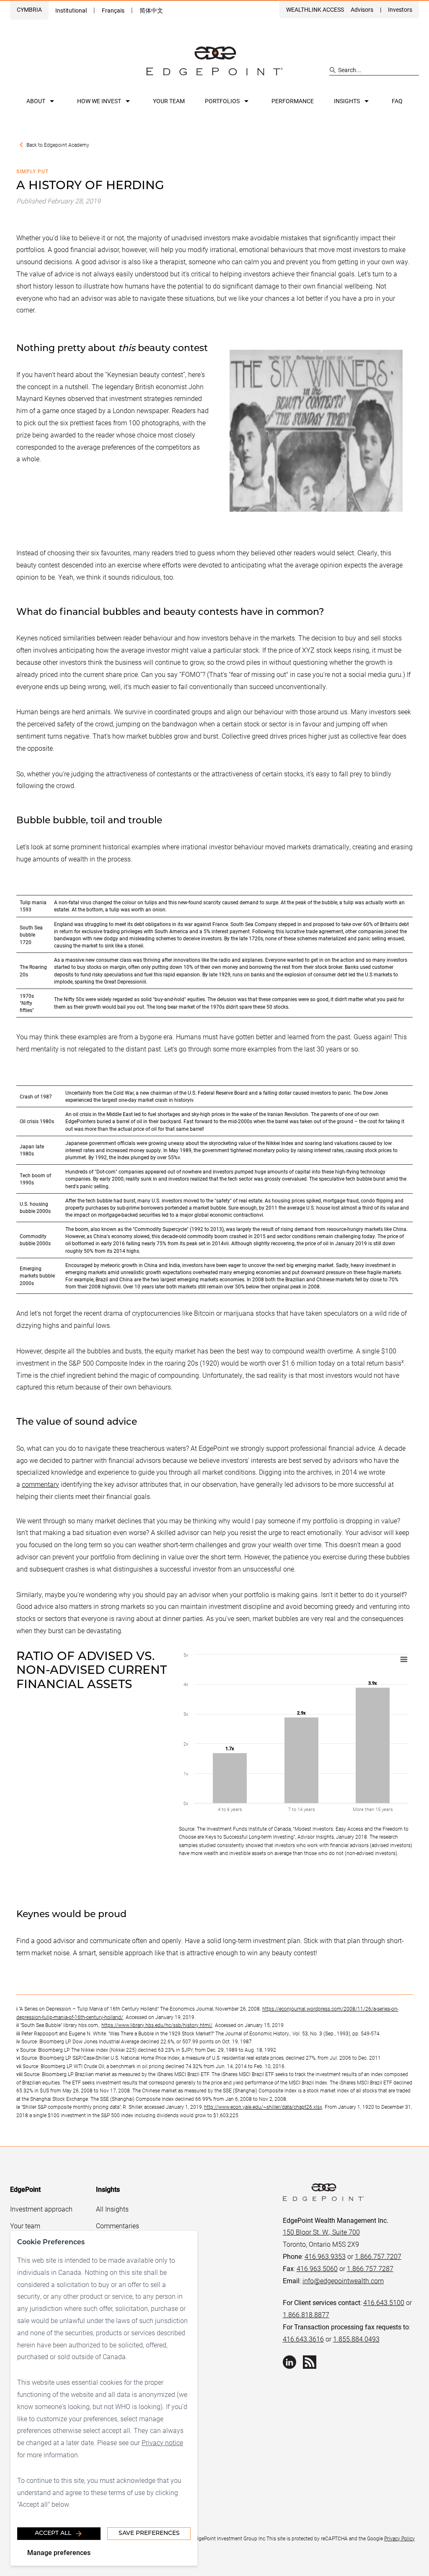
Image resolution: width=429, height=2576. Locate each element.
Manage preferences (59, 2552)
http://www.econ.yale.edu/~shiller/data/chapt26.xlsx (263, 2107)
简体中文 (151, 10)
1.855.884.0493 (356, 2339)
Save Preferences (149, 2533)
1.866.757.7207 (378, 2256)
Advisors (362, 9)
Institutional (71, 10)
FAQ (397, 101)
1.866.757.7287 (370, 2268)
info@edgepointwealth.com (343, 2281)
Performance (293, 101)
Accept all (53, 2533)
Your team (169, 101)
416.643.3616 (303, 2339)
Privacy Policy (399, 2538)
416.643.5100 (384, 2302)
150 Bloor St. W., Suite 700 (321, 2232)
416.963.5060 (317, 2268)
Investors (400, 9)
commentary (40, 1484)
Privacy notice (162, 2442)
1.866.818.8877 (306, 2314)
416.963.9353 (325, 2256)
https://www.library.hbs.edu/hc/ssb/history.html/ (157, 2025)
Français (113, 10)
